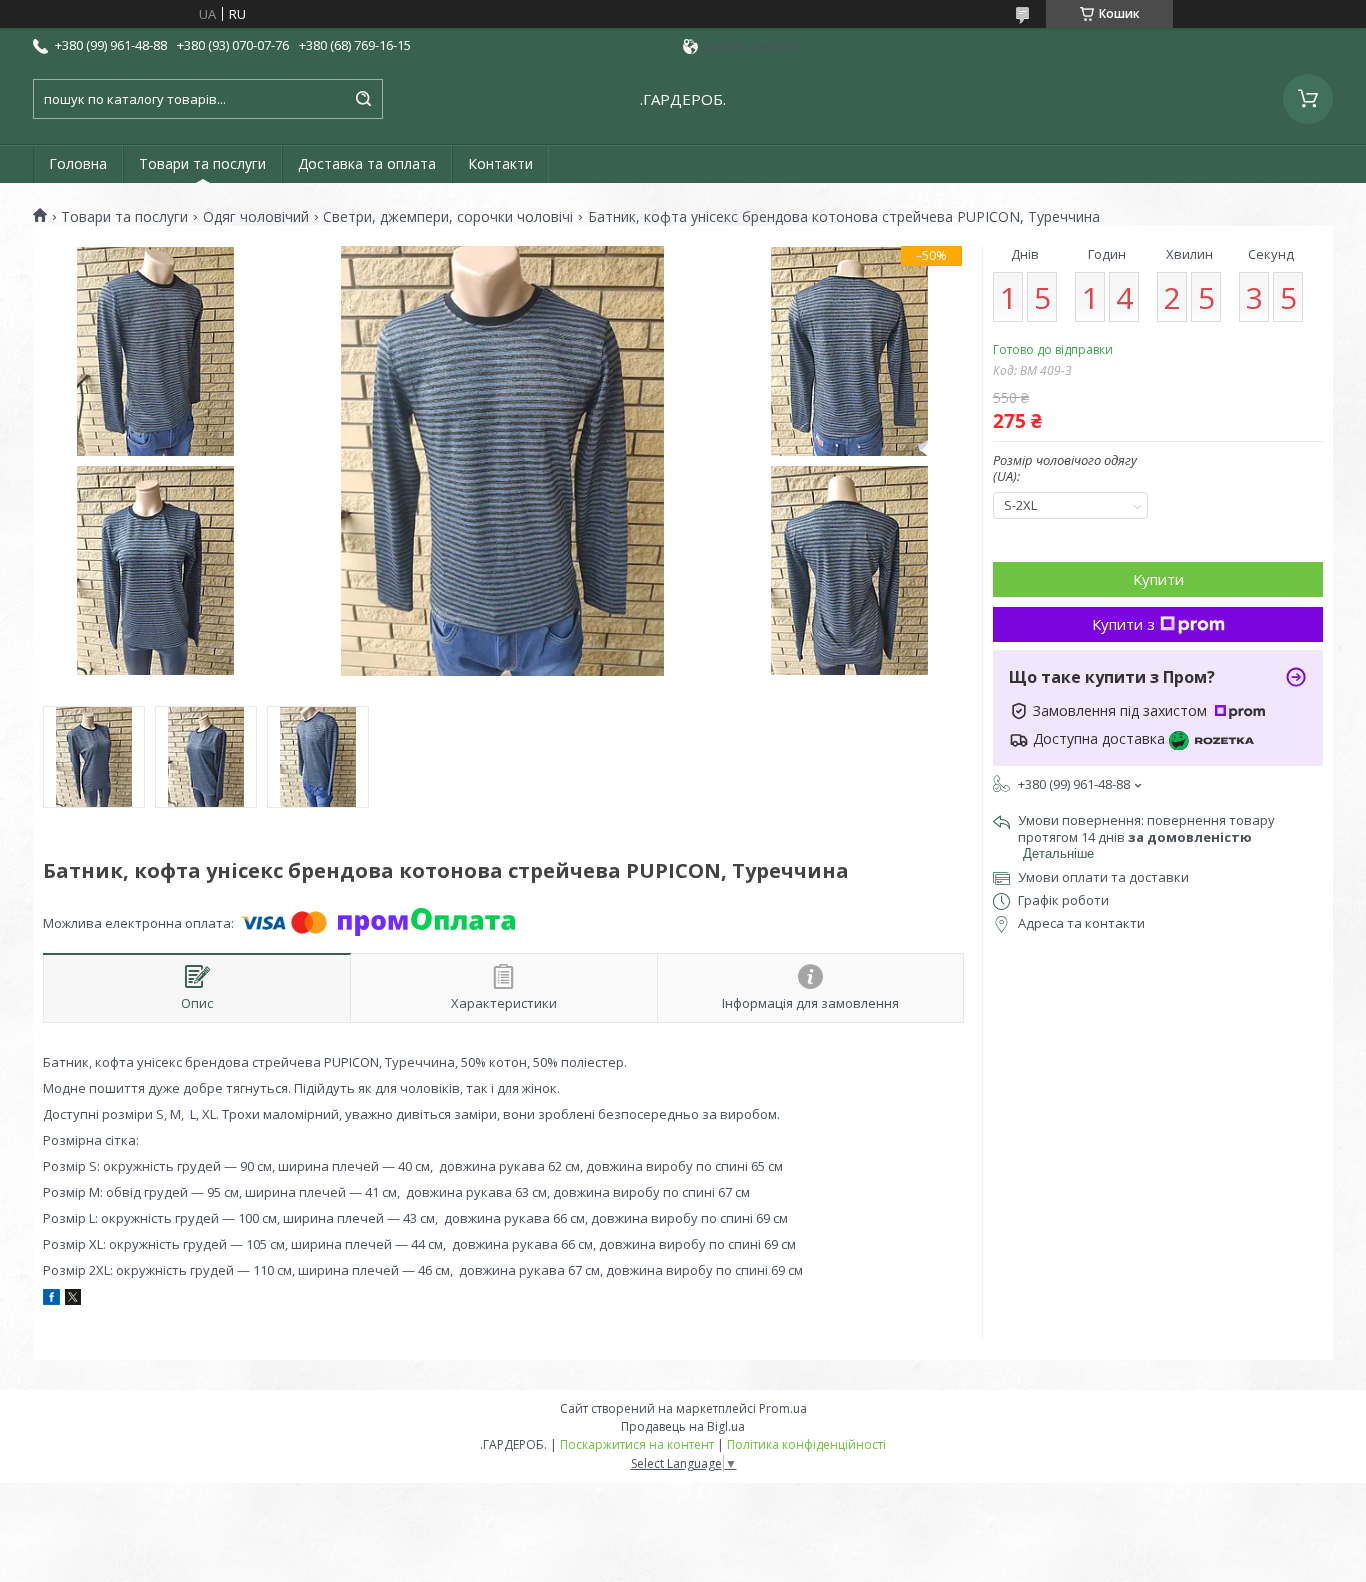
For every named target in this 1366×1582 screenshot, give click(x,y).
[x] (73, 1300)
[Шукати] (363, 99)
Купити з (1123, 624)
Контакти (500, 163)
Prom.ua (783, 1408)
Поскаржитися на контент (637, 1444)
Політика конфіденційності (806, 1444)
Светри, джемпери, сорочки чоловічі (448, 217)
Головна (78, 163)
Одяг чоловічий (256, 217)
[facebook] (51, 1300)
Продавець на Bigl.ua (683, 1426)
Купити (1158, 579)
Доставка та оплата (367, 163)
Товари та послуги (202, 163)
